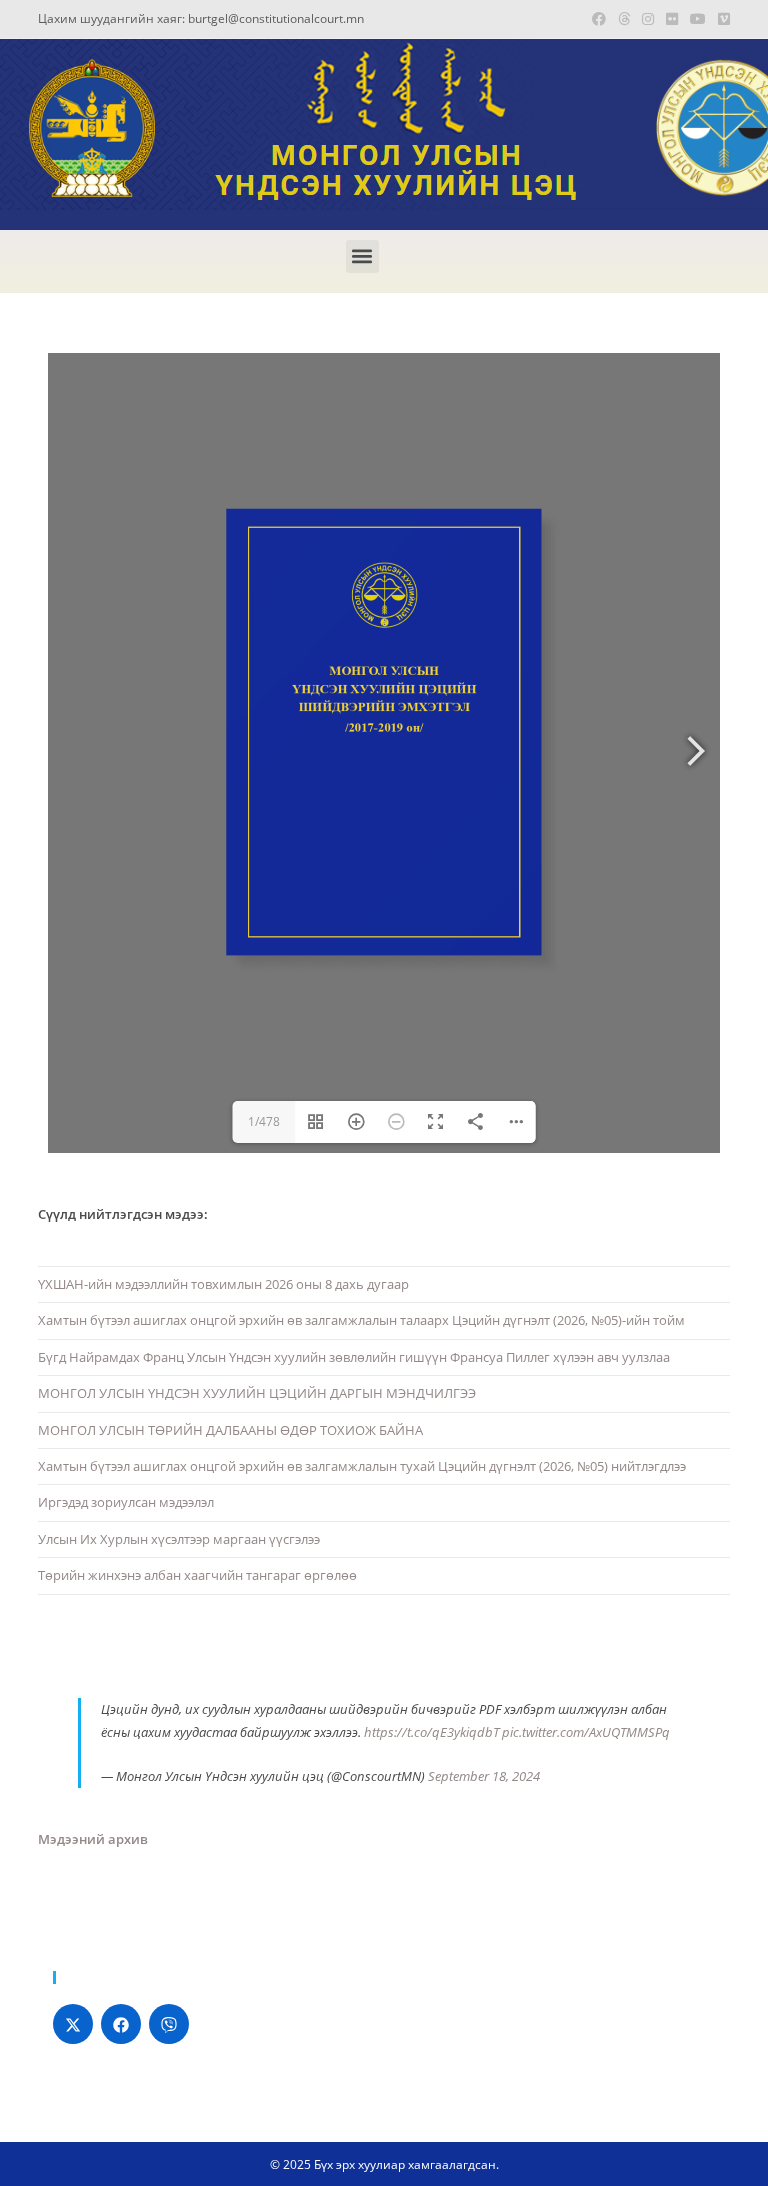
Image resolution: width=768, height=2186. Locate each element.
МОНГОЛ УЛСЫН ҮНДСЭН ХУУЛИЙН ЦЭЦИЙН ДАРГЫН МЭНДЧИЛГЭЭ (257, 1393)
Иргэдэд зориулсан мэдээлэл (126, 1502)
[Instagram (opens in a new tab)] (648, 19)
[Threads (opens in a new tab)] (624, 19)
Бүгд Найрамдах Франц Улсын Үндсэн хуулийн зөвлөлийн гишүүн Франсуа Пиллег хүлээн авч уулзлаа (354, 1357)
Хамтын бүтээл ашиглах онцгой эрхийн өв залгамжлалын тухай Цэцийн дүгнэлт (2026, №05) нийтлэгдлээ (362, 1466)
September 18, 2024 (484, 1776)
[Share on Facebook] (121, 2024)
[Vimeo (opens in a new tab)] (721, 19)
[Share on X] (73, 2024)
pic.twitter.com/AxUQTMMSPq (586, 1732)
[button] (362, 256)
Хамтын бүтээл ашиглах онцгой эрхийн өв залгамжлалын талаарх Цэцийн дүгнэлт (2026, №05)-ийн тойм (361, 1320)
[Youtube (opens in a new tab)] (698, 19)
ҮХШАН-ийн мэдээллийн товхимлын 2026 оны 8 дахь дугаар (223, 1284)
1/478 (264, 1121)
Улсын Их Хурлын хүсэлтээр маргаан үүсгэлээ (179, 1539)
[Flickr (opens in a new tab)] (672, 19)
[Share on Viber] (169, 2024)
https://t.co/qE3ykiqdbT (431, 1732)
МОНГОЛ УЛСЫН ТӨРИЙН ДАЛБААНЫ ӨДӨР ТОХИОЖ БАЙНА (230, 1430)
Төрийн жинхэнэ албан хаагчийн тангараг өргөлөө (197, 1575)
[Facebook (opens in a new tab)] (599, 19)
